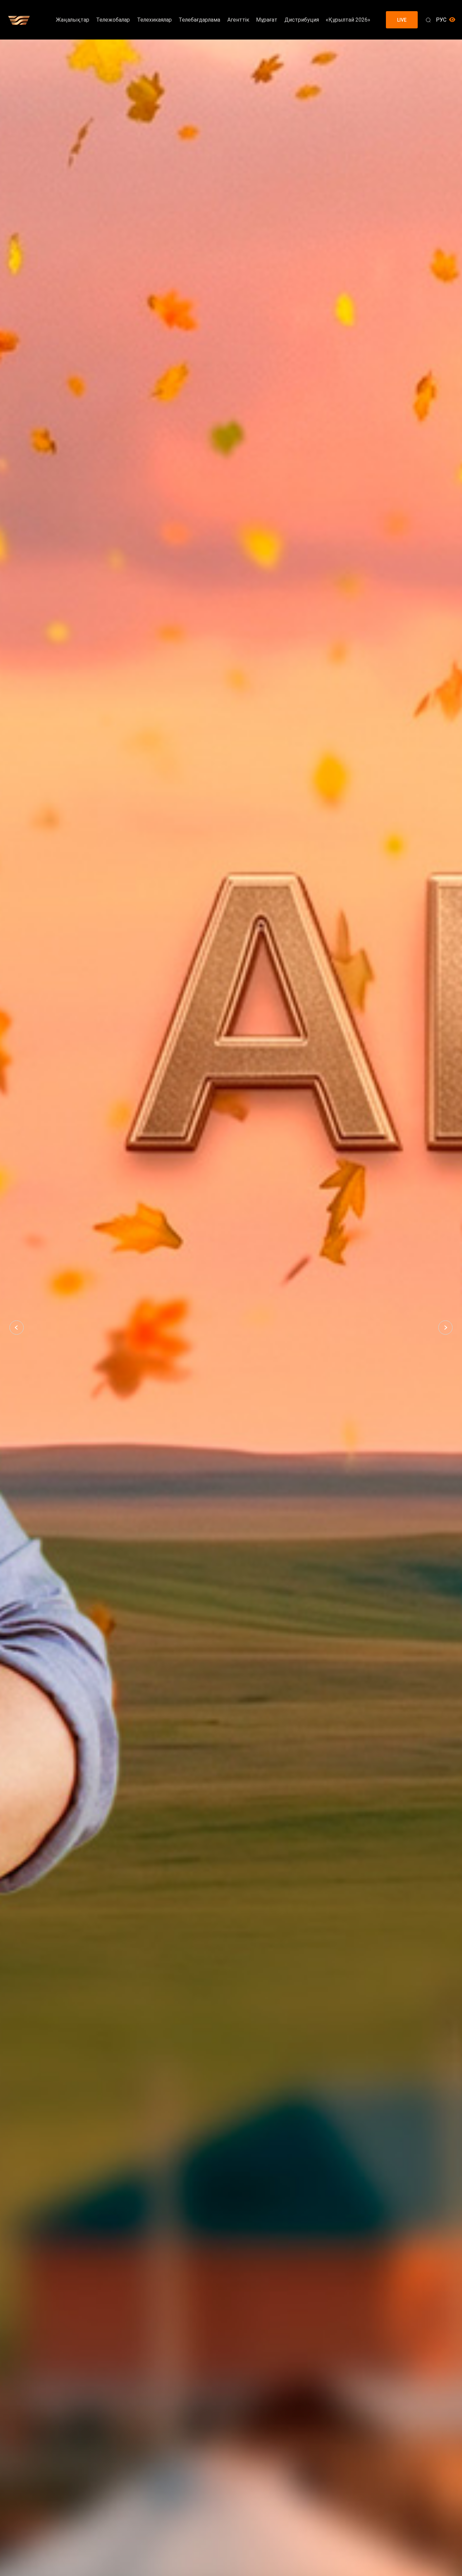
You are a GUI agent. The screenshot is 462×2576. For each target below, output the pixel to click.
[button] (17, 1328)
